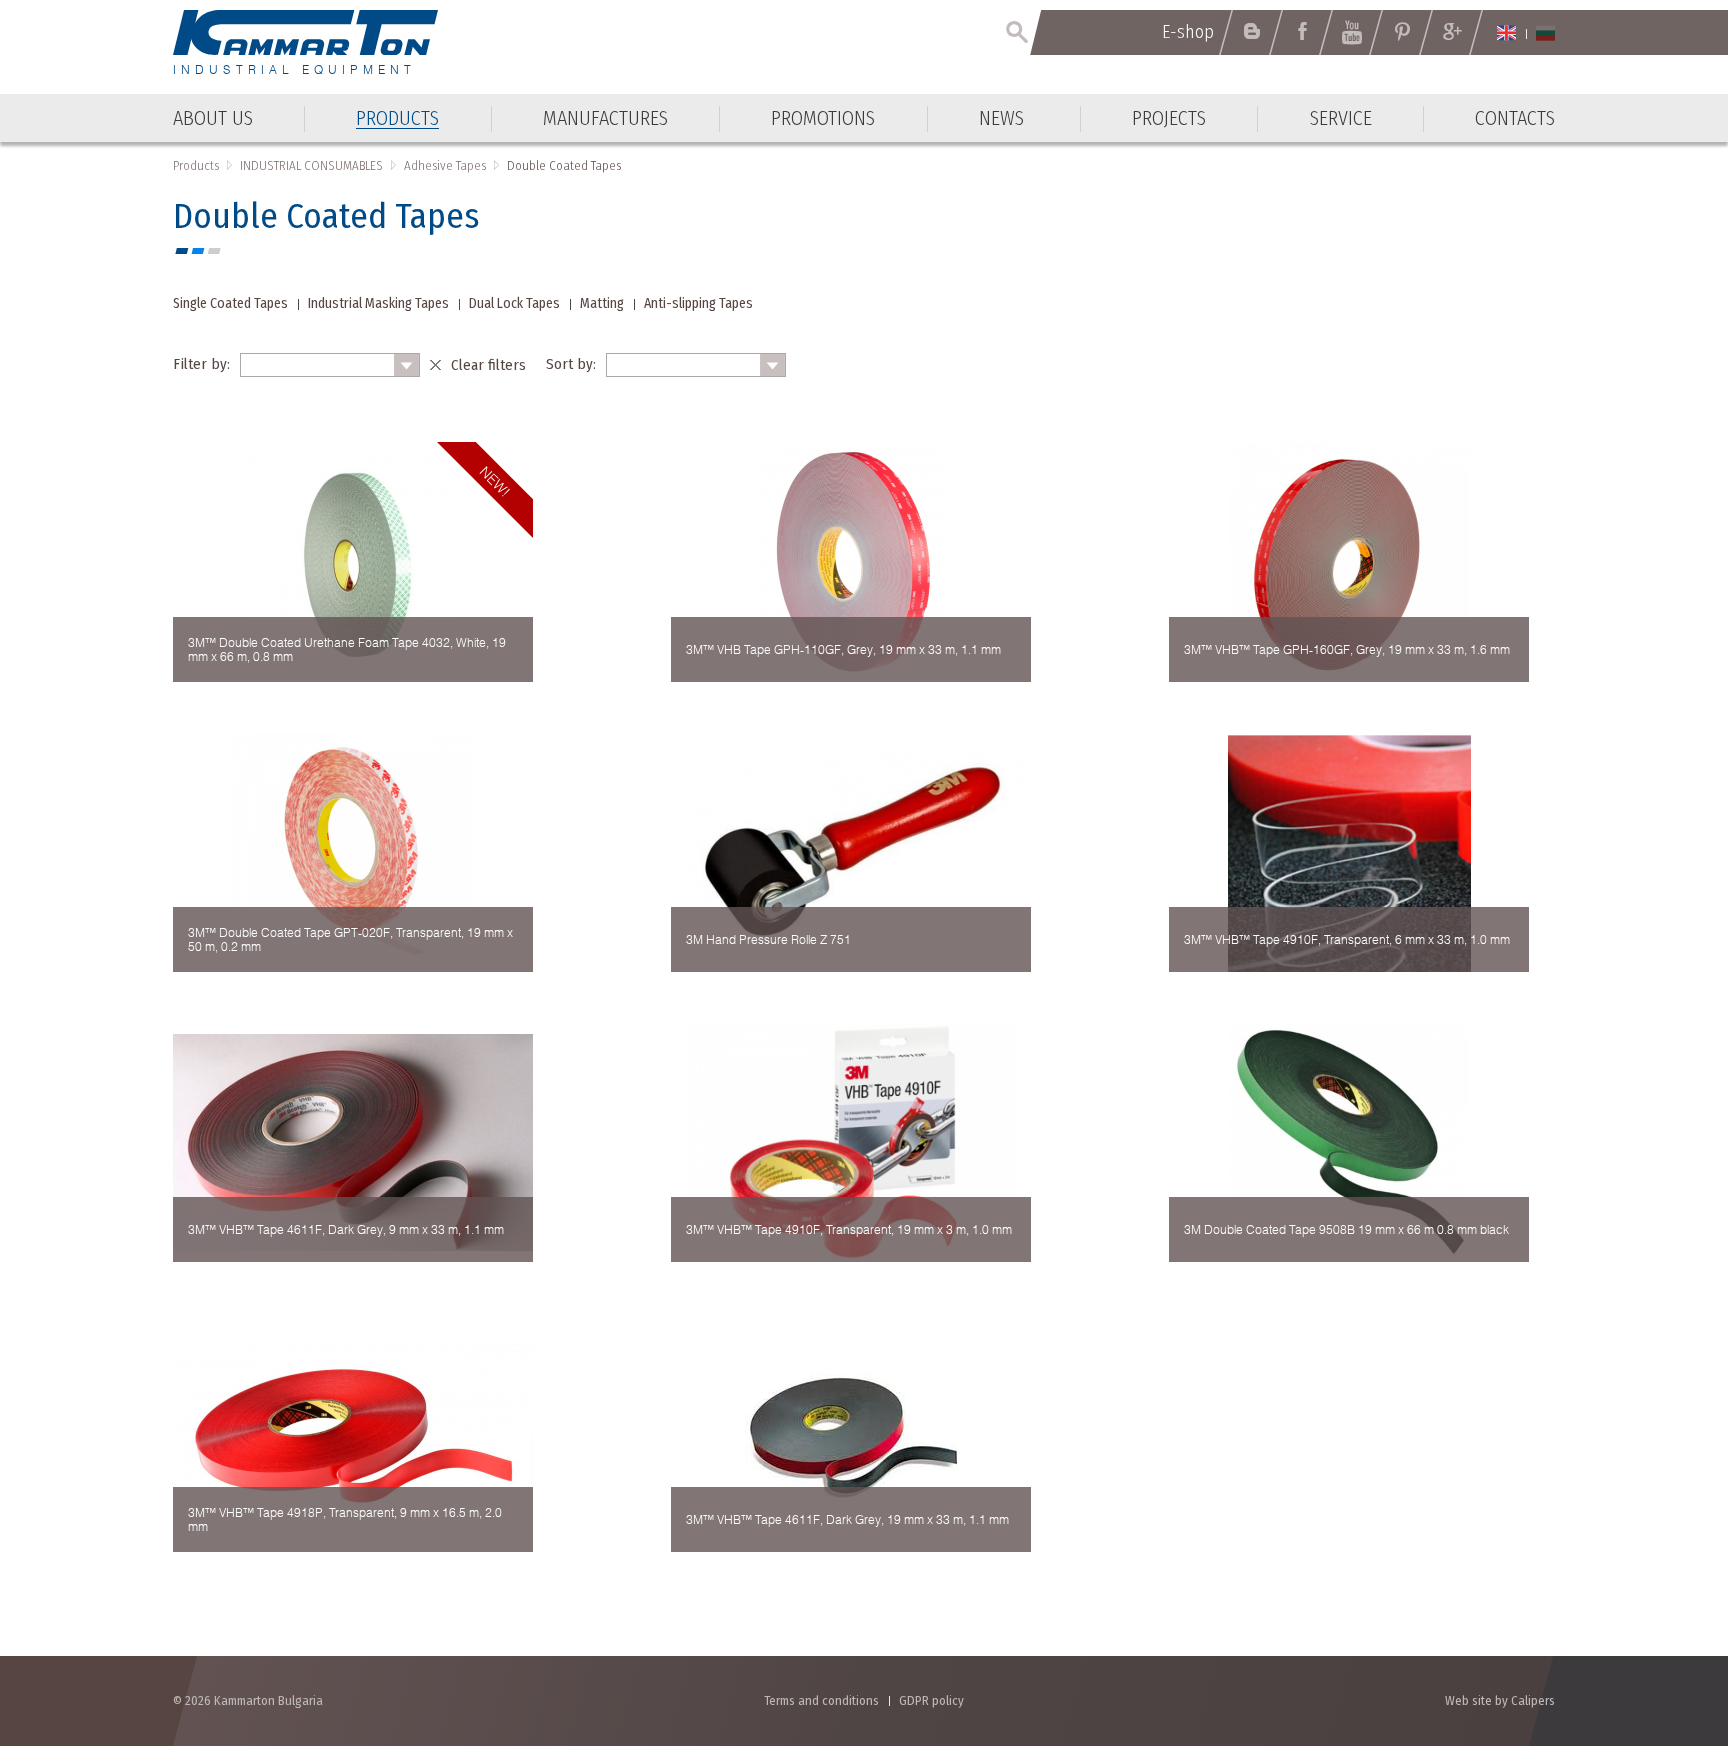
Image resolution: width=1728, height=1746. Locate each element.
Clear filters (488, 365)
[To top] (1663, 1623)
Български (1545, 33)
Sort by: (571, 364)
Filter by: (201, 364)
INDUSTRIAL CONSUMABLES (311, 165)
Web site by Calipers (1500, 1700)
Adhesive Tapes (445, 165)
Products (196, 165)
